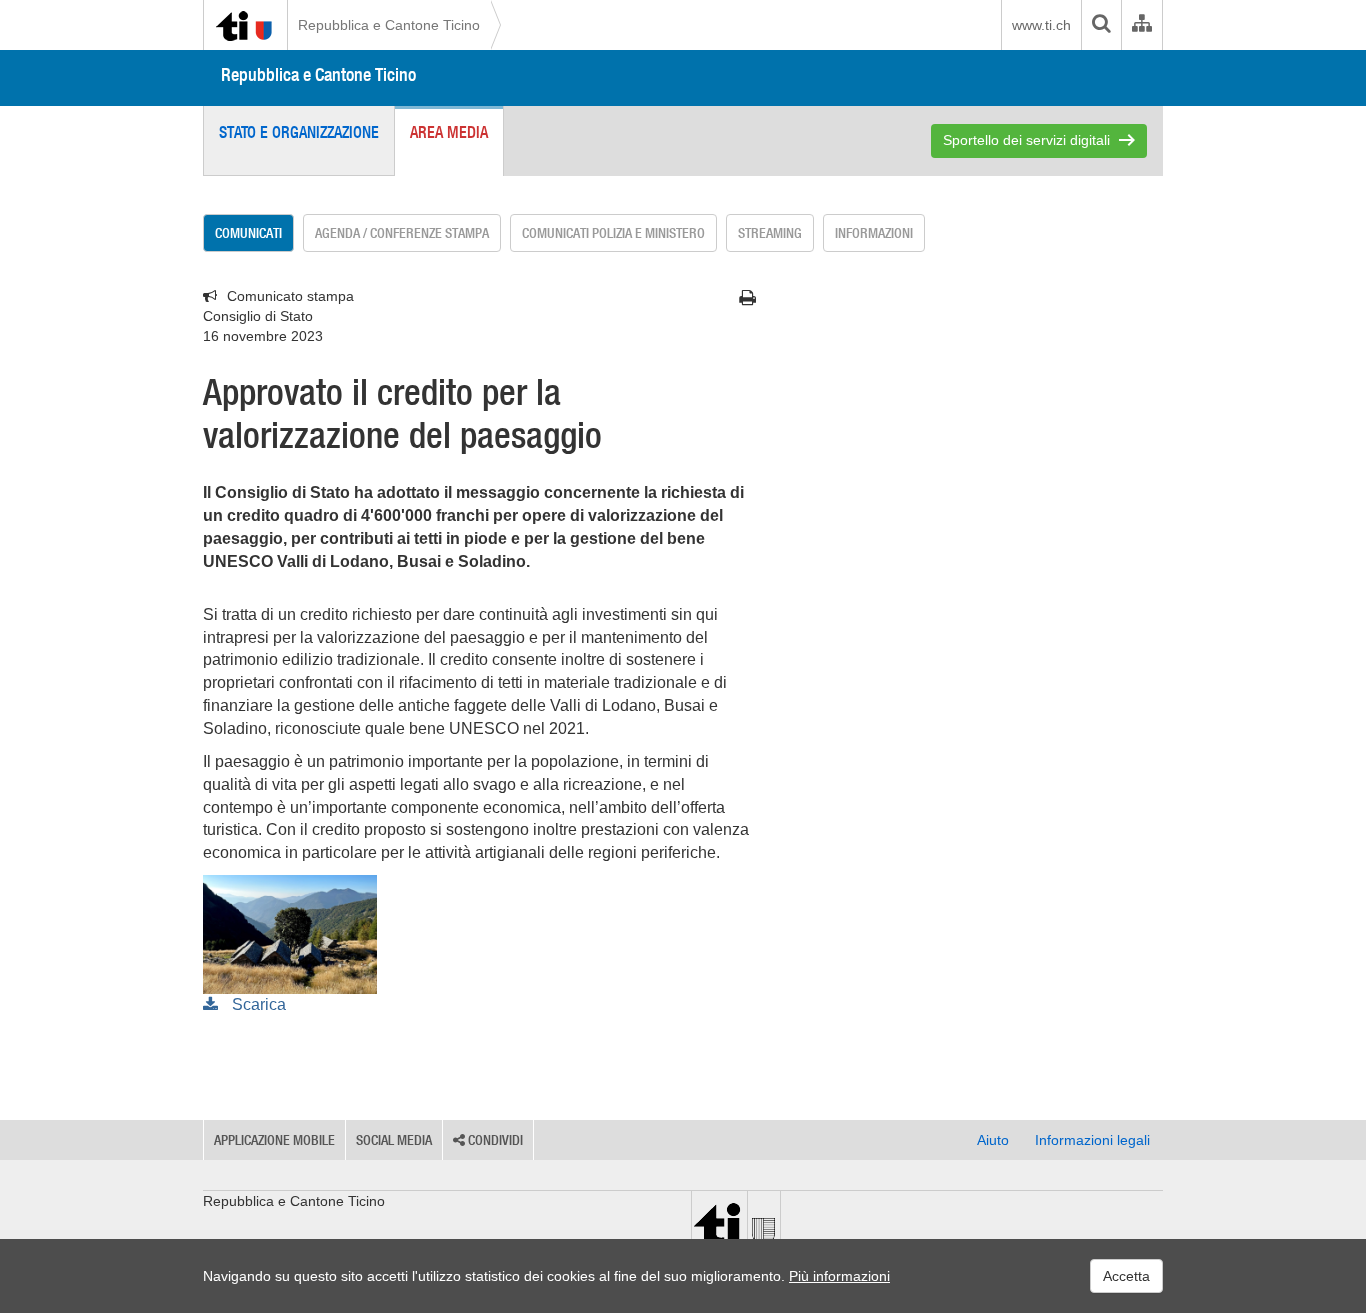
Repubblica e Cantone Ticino (389, 25)
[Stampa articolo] (747, 298)
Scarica (257, 1004)
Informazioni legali (1092, 1140)
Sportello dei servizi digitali (1026, 140)
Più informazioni (839, 1276)
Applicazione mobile (274, 1140)
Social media (394, 1140)
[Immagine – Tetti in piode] (290, 933)
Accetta (1126, 1276)
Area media (449, 132)
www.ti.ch (1041, 25)
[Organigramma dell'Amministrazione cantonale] (1141, 25)
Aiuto (993, 1140)
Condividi (494, 1140)
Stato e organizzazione (299, 132)
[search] (1101, 25)
